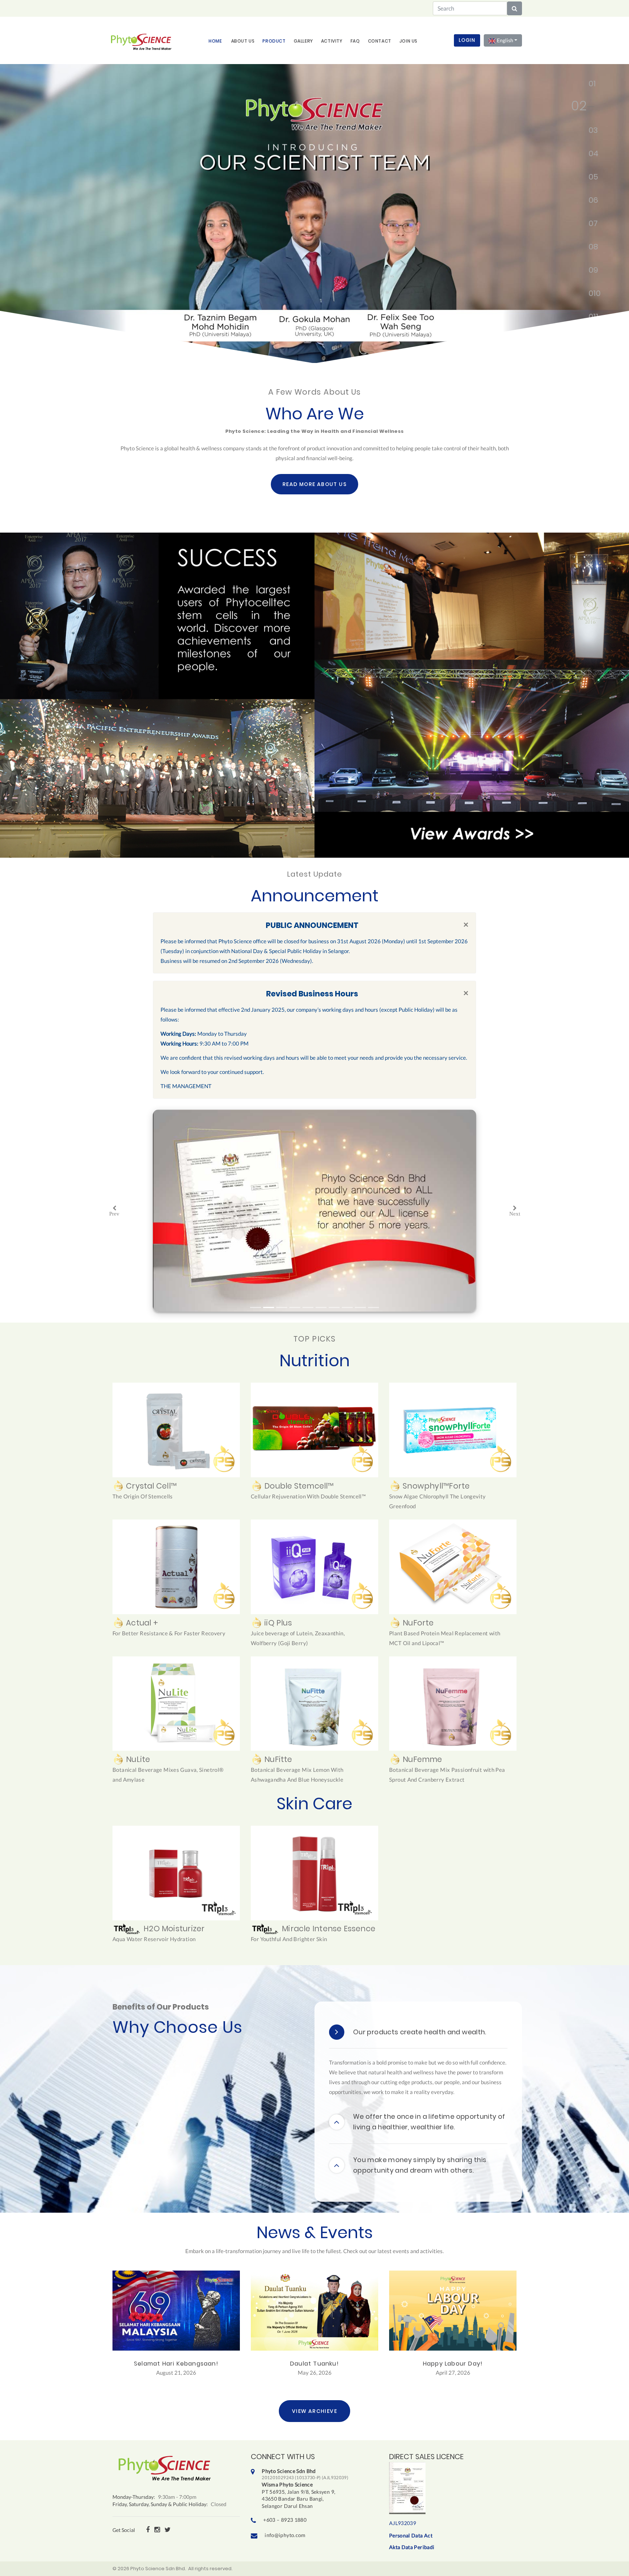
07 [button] (590, 225)
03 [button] (574, 132)
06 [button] (590, 202)
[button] (114, 1211)
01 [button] (590, 85)
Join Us (408, 41)
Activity (332, 41)
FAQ (355, 41)
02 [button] (590, 108)
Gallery (303, 41)
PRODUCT (274, 41)
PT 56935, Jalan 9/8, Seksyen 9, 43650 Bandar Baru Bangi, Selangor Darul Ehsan (305, 2488)
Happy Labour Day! (453, 2364)
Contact (380, 41)
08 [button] (590, 248)
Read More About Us (314, 484)
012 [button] (590, 341)
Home (215, 41)
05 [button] (590, 178)
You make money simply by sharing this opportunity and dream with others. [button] (420, 2165)
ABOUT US (243, 41)
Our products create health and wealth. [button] (420, 2032)
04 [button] (590, 155)
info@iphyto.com (285, 2535)
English (505, 40)
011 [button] (590, 318)
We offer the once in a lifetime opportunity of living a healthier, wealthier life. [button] (429, 2122)
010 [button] (590, 295)
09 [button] (590, 272)
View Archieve (314, 2411)
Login (467, 40)
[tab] (418, 2032)
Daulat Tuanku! (314, 2364)
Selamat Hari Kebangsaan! (176, 2364)
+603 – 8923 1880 (285, 2520)
